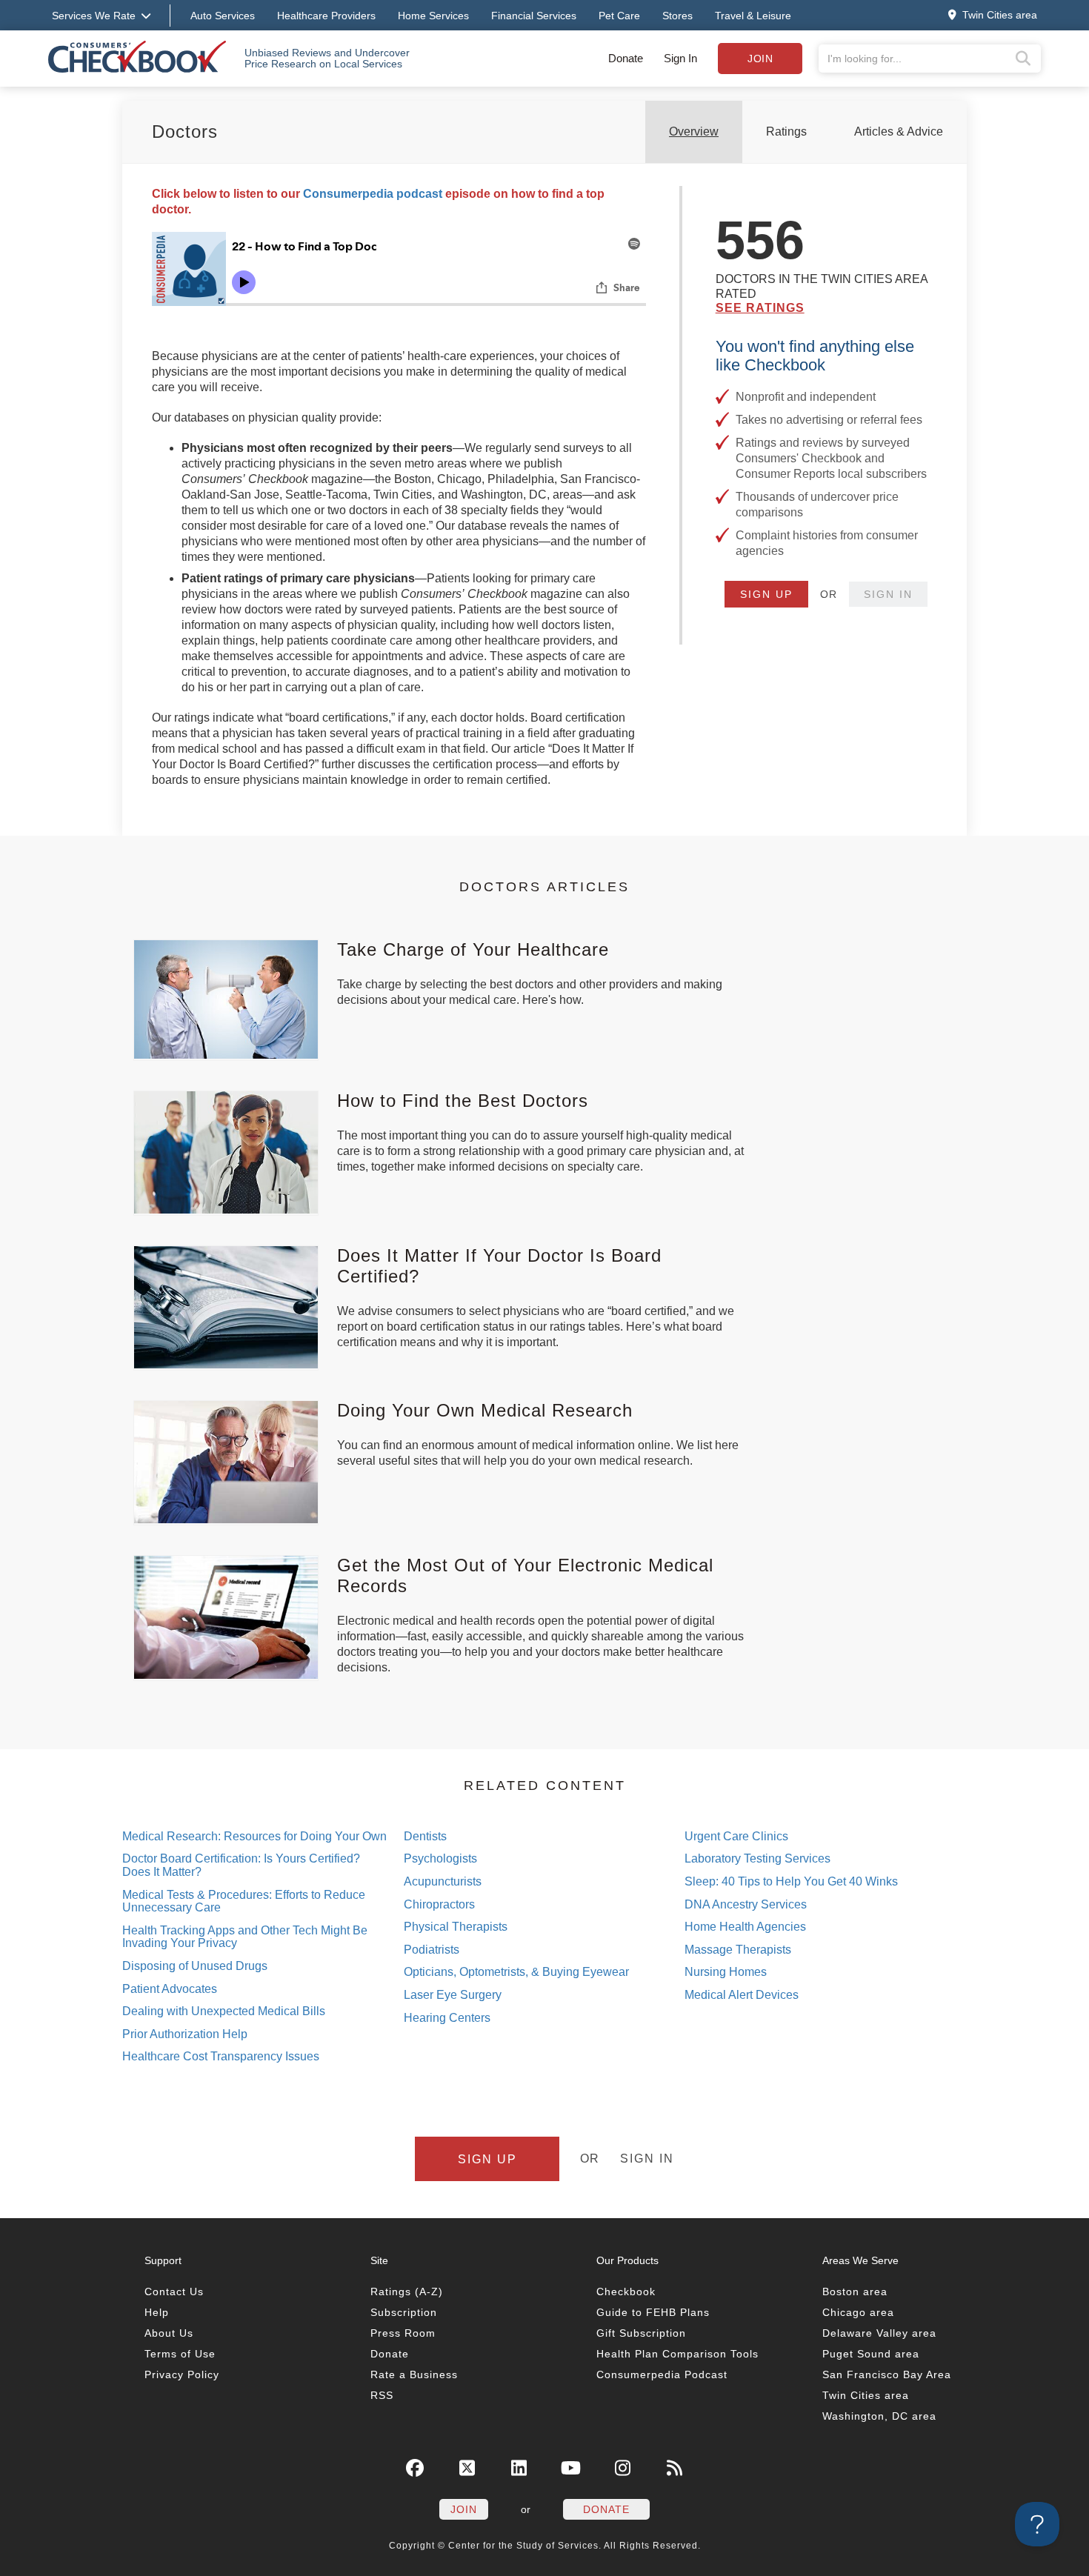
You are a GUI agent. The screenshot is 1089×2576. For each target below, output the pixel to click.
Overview (694, 132)
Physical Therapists (456, 1927)
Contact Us (174, 2292)
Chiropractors (439, 1904)
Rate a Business (414, 2374)
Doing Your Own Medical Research (485, 1410)
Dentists (425, 1836)
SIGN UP (766, 594)
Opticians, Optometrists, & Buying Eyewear (516, 1972)
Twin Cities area (866, 2395)
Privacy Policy (182, 2374)
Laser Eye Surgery (453, 1995)
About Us (169, 2333)
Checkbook (626, 2292)
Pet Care (619, 16)
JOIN (464, 2509)
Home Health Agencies (745, 1927)
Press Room (403, 2333)
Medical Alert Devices (742, 1995)
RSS (382, 2395)
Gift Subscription (641, 2333)
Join (760, 59)
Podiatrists (432, 1950)
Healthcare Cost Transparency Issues (221, 2056)
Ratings (786, 132)
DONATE (606, 2509)
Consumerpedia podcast (373, 194)
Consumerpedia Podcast (662, 2374)
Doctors (185, 132)
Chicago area (858, 2312)
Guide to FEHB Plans (653, 2312)
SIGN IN (888, 594)
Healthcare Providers (326, 16)
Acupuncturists (443, 1881)
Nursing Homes (726, 1972)
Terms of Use (180, 2354)
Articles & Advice (899, 132)
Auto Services (223, 16)
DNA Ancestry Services (746, 1904)
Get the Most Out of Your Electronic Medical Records (525, 1575)
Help (157, 2312)
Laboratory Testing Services (757, 1858)
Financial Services (534, 16)
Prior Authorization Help (185, 2034)
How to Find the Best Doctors (463, 1101)
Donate (626, 58)
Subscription (404, 2312)
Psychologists (440, 1858)
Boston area (855, 2292)
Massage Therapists (738, 1950)
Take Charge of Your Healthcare (473, 949)
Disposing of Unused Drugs (195, 1966)
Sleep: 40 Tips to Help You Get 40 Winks (791, 1881)
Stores (677, 16)
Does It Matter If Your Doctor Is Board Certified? (499, 1266)
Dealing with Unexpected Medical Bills (224, 2011)
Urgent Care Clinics (736, 1836)
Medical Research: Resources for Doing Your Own (254, 1836)
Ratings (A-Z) (407, 2292)
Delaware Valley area (879, 2333)
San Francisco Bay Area (887, 2374)
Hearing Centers (447, 2018)
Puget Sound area (871, 2354)
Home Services (433, 16)
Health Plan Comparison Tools (677, 2354)
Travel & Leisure (753, 16)
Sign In (680, 58)
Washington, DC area (879, 2416)
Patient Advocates (170, 1989)
